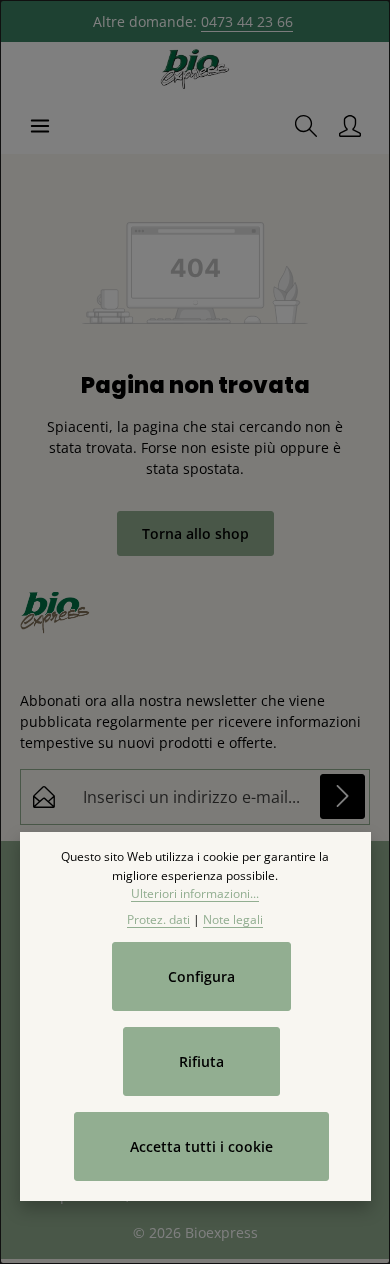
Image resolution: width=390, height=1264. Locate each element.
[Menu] (40, 126)
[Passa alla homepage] (195, 70)
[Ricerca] (306, 126)
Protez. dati (158, 919)
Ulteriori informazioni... (195, 893)
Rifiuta (201, 1061)
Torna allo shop (195, 533)
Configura (201, 976)
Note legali (233, 919)
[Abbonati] (342, 796)
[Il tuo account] (350, 126)
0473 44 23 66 (247, 21)
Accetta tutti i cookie (201, 1146)
